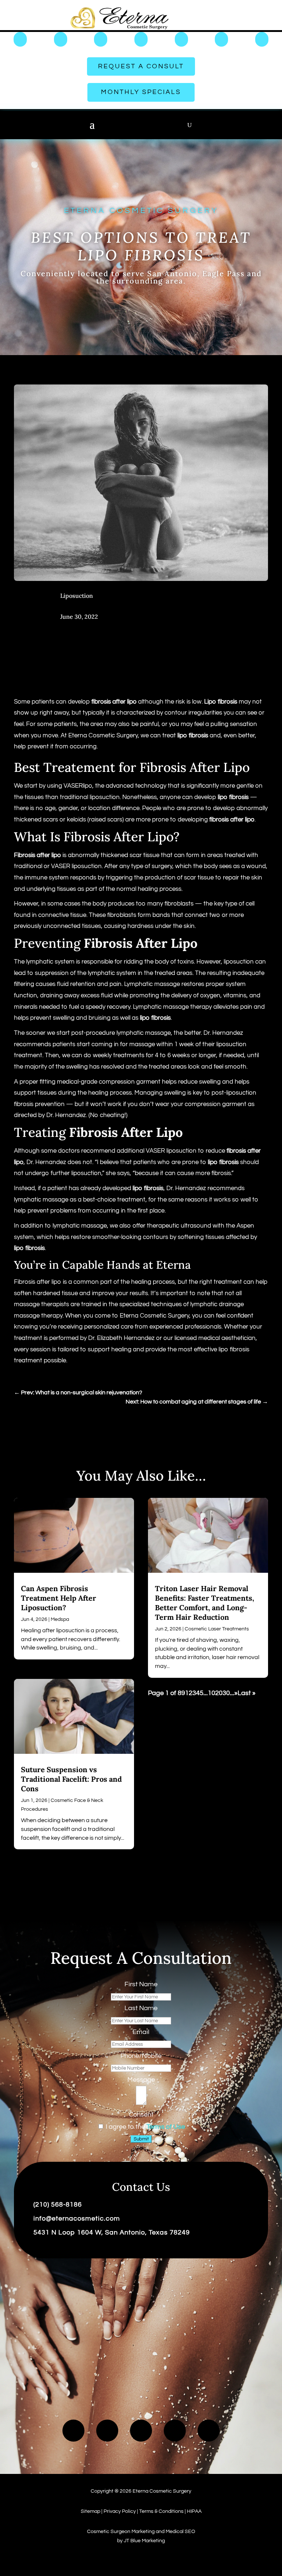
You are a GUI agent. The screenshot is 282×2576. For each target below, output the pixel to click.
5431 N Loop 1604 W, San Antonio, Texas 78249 (112, 2232)
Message (141, 2080)
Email (141, 2032)
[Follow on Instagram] (175, 2431)
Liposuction (77, 596)
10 (211, 1693)
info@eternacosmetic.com (77, 2219)
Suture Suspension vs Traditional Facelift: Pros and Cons (71, 1779)
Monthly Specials (141, 92)
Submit (141, 2139)
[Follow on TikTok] (141, 2431)
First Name (141, 1984)
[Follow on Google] (209, 2431)
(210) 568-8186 (58, 2205)
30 (226, 1693)
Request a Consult (141, 66)
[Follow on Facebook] (73, 2431)
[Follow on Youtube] (107, 2431)
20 (219, 1693)
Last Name (141, 2008)
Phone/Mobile (141, 2056)
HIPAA (194, 2511)
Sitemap (91, 2511)
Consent (141, 2115)
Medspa (60, 1619)
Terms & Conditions (161, 2511)
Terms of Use (166, 2127)
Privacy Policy (120, 2511)
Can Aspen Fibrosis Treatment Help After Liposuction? (59, 1598)
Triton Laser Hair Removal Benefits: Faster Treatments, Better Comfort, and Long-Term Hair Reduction (205, 1603)
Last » (247, 1693)
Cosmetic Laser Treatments (217, 1629)
